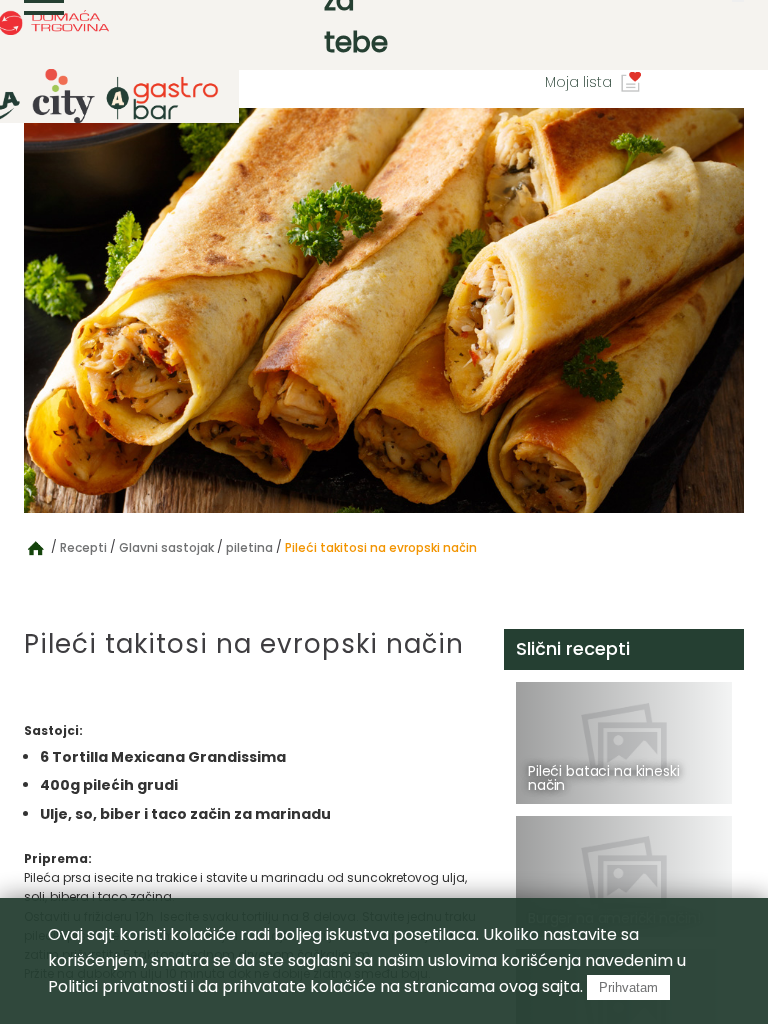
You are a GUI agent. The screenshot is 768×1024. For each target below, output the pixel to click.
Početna (36, 547)
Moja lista (578, 82)
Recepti (83, 547)
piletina (249, 547)
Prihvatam (628, 987)
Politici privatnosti (117, 986)
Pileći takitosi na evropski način (381, 547)
